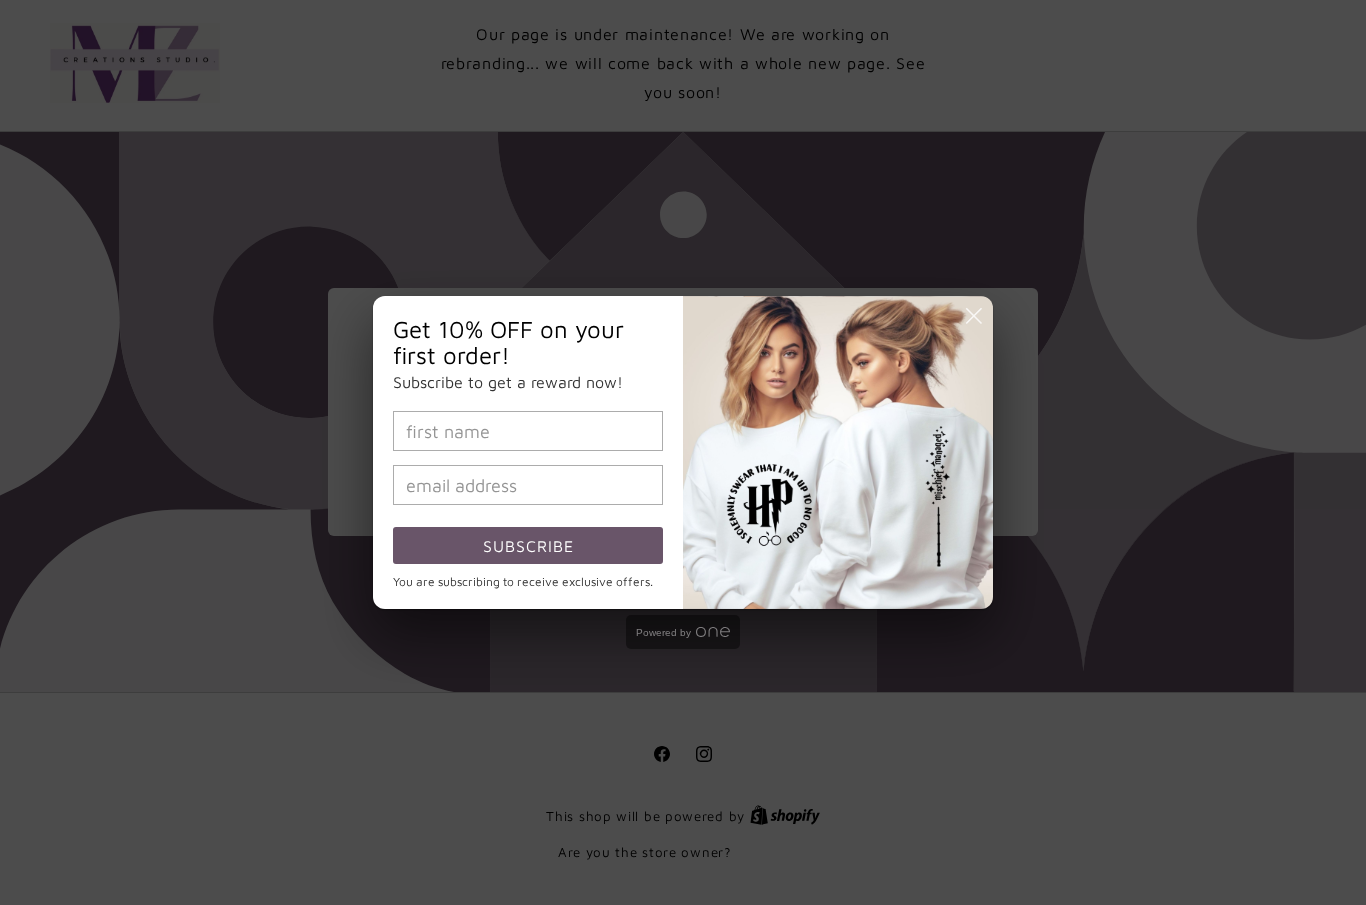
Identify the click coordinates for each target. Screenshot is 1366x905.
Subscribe (528, 546)
